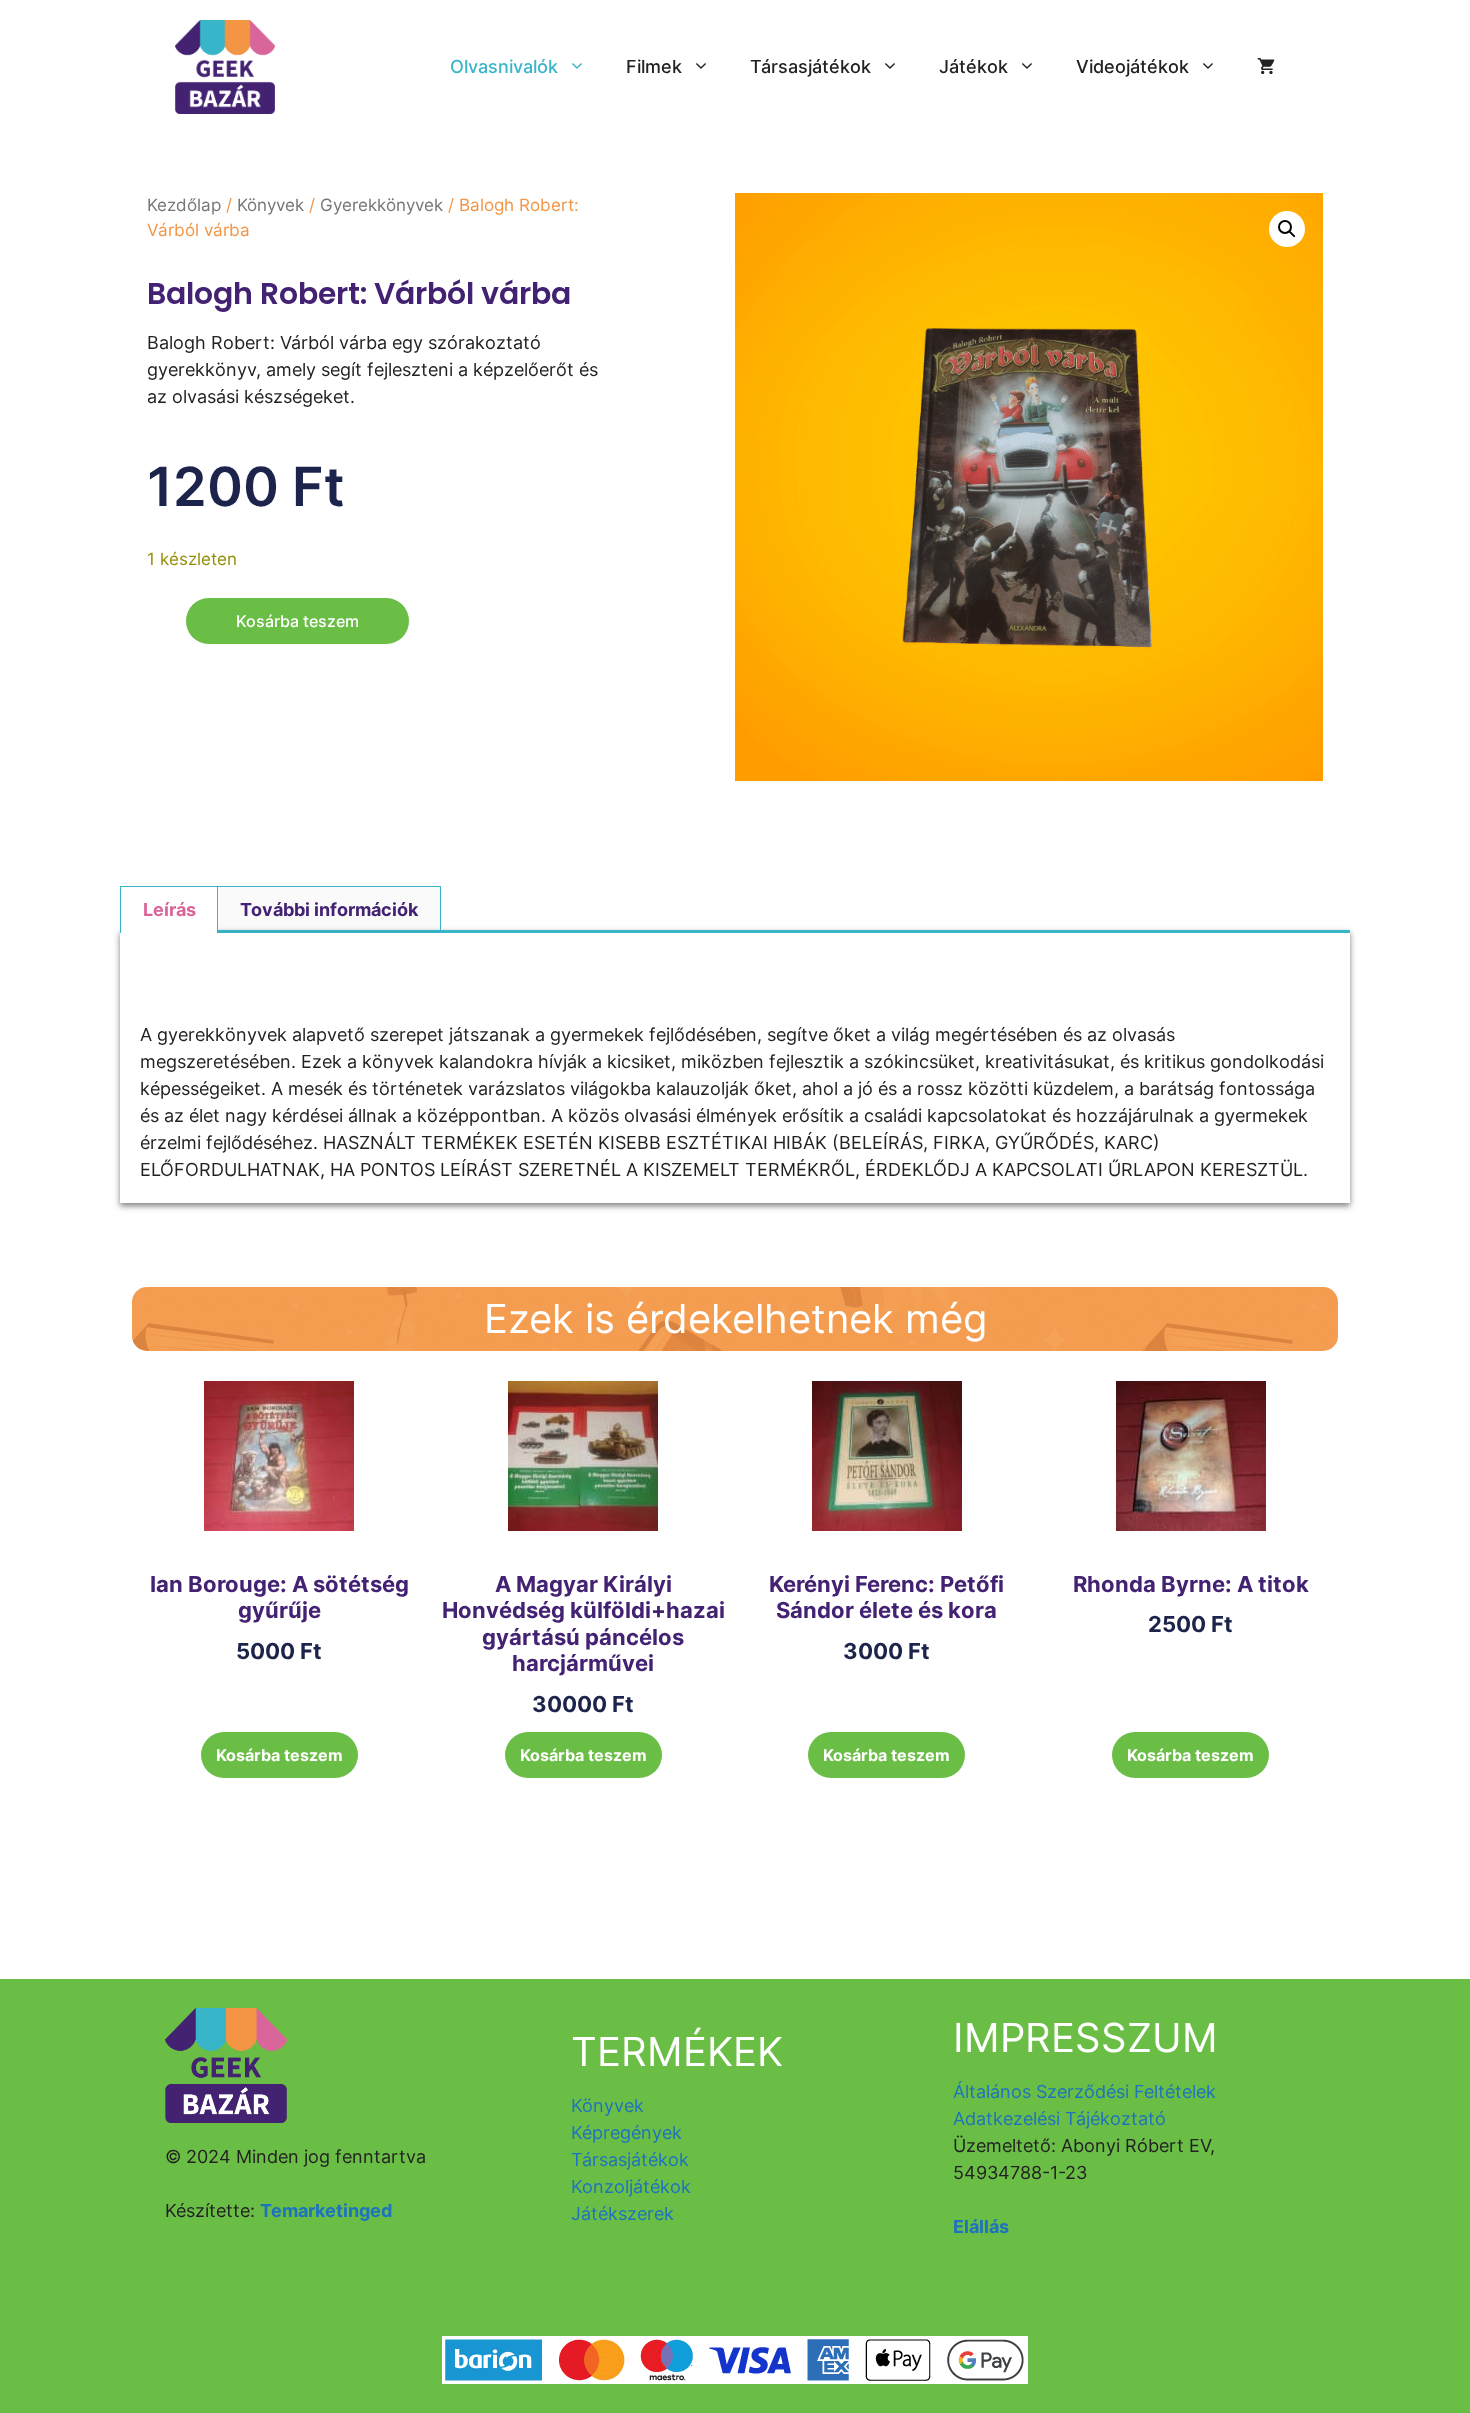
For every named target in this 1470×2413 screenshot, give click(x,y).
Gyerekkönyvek (381, 205)
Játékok (973, 66)
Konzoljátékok (631, 2186)
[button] (1287, 229)
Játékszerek (622, 2213)
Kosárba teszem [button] (279, 1755)
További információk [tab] (329, 909)
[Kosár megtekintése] (1266, 67)
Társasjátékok (810, 66)
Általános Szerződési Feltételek (1084, 2091)
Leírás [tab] (169, 909)
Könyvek (270, 205)
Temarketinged (326, 2210)
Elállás (981, 2226)
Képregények (626, 2132)
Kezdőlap (184, 205)
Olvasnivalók (504, 66)
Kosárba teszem (297, 621)
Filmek (654, 66)
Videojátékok (1132, 66)
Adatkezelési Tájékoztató (1059, 2118)
